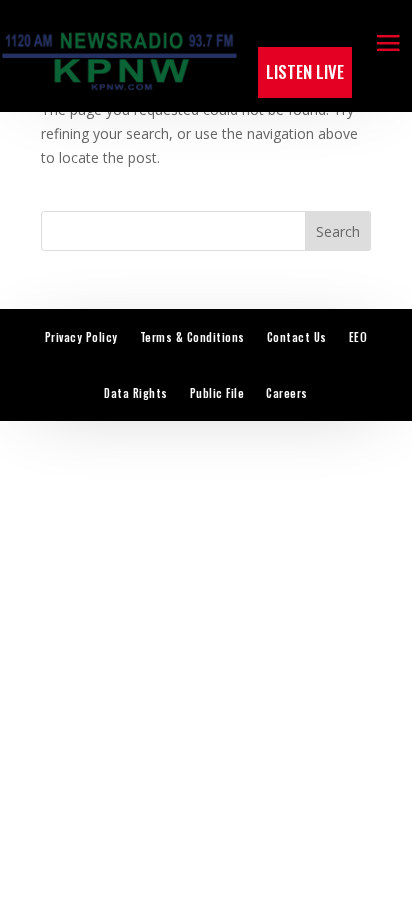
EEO (358, 337)
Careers (287, 393)
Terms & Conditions (192, 337)
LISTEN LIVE (305, 71)
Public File (217, 393)
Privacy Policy (81, 337)
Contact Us (297, 337)
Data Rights (136, 393)
